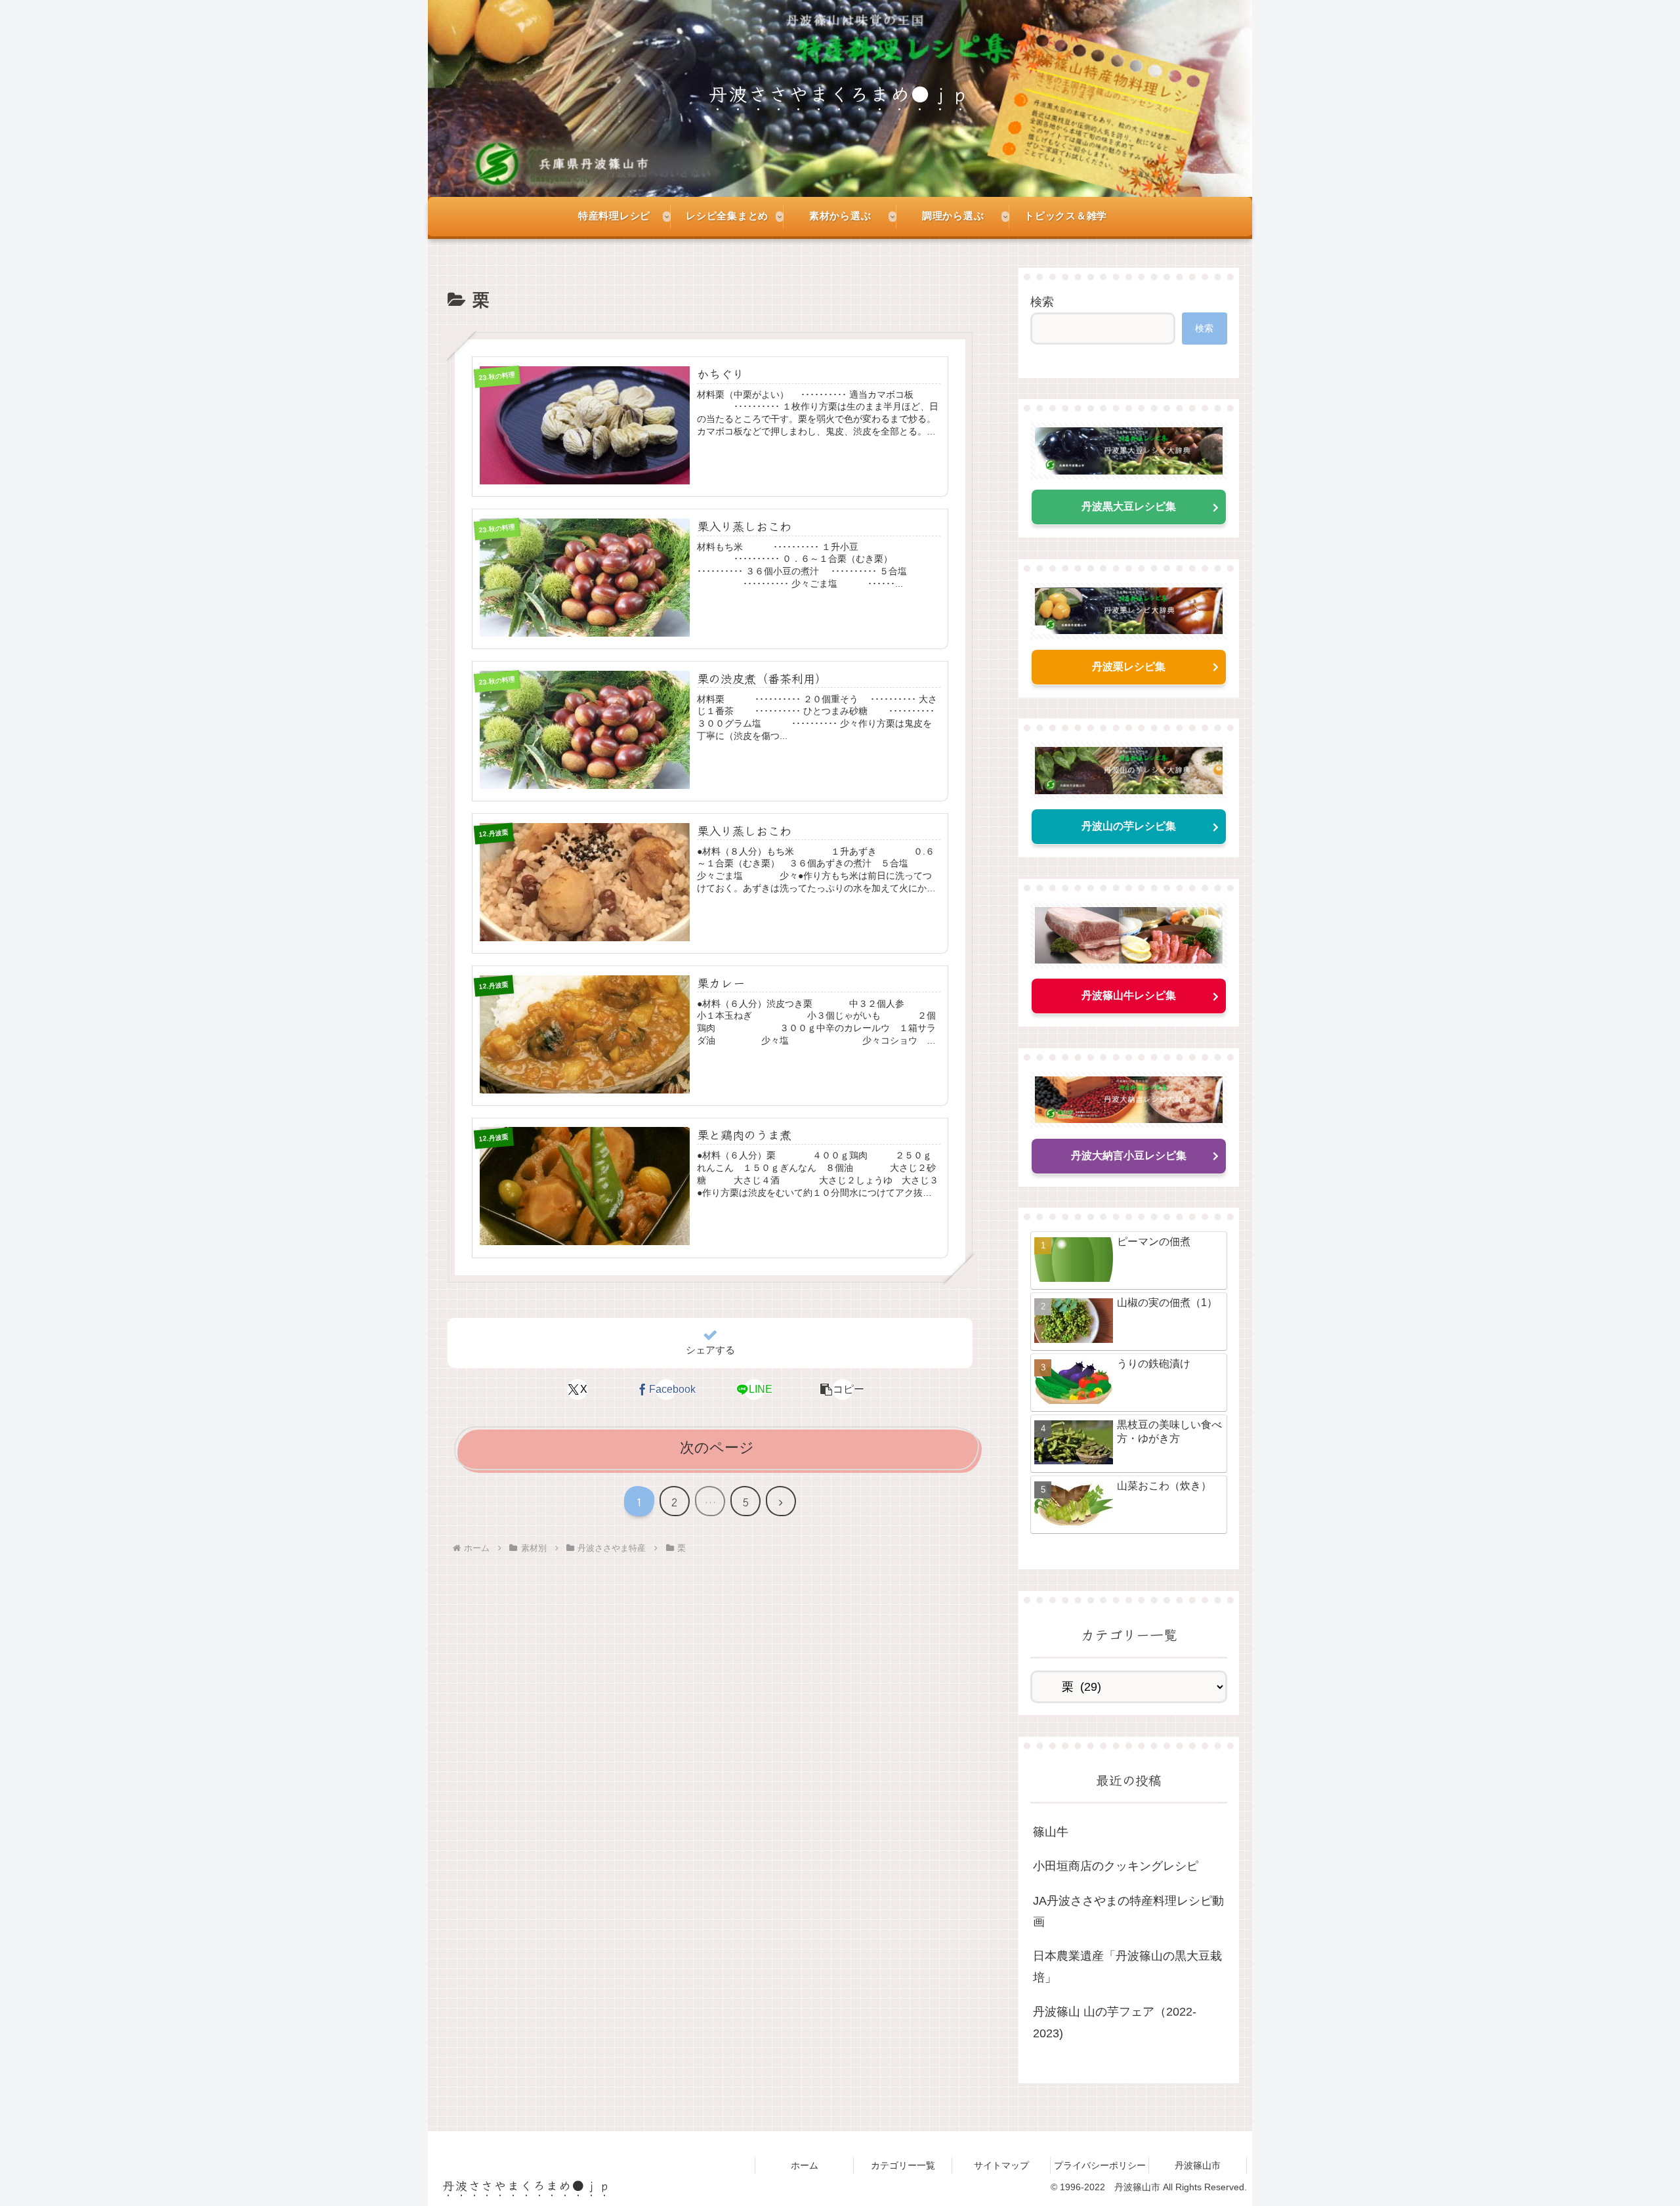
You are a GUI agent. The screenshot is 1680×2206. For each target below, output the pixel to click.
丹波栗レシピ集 (1129, 667)
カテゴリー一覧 (903, 2165)
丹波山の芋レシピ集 (1129, 826)
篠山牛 (1051, 1832)
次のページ (717, 1448)
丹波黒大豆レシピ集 (1129, 506)
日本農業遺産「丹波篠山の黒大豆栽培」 (1127, 1966)
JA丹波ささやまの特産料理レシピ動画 (1128, 1911)
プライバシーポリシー (1100, 2165)
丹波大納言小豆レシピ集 (1129, 1156)
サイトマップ (1001, 2165)
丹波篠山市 (1198, 2165)
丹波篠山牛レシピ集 (1129, 995)
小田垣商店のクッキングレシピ (1116, 1866)
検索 (1042, 302)
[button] (843, 1389)
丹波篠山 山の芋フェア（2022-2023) (1115, 2022)
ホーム (805, 2165)
